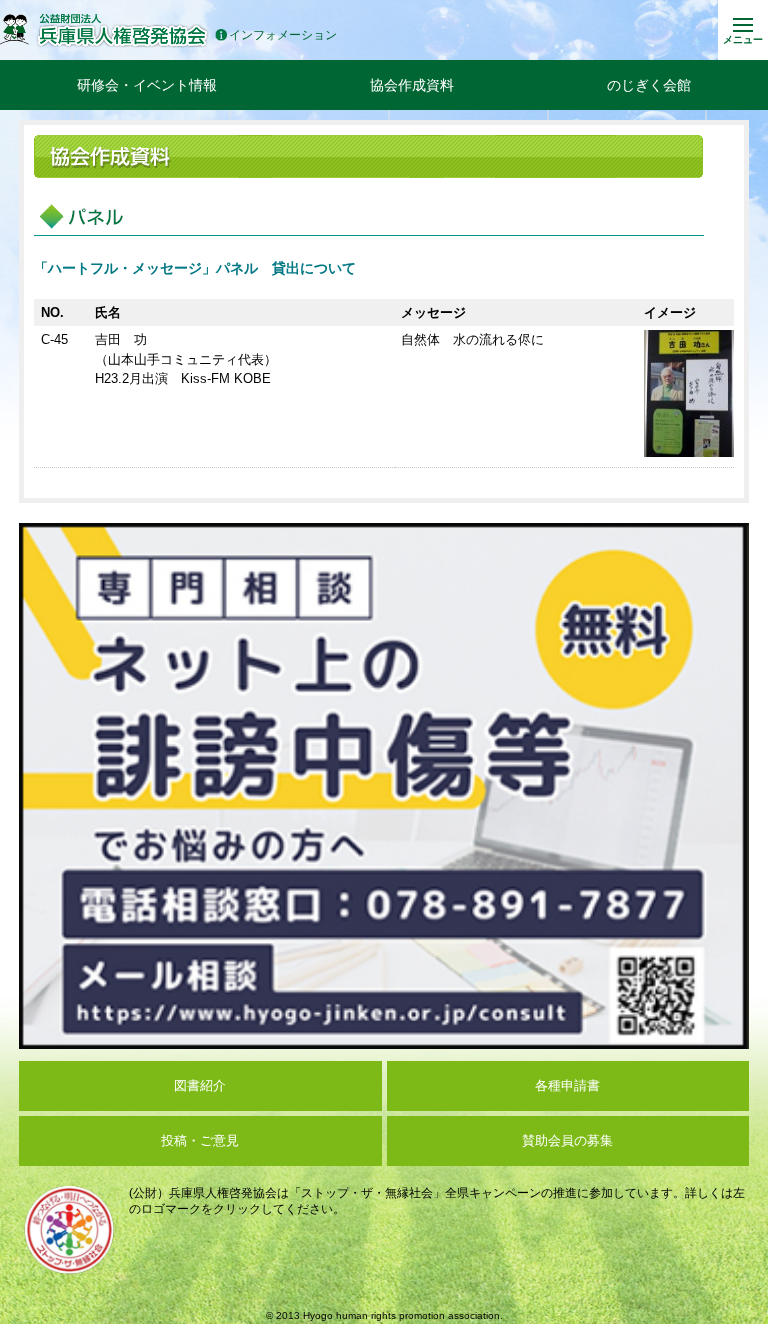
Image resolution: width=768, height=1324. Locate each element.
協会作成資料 (412, 85)
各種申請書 (567, 1085)
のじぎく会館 (649, 85)
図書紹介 (200, 1085)
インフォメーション (283, 35)
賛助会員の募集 (567, 1140)
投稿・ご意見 (200, 1140)
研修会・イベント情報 (147, 85)
